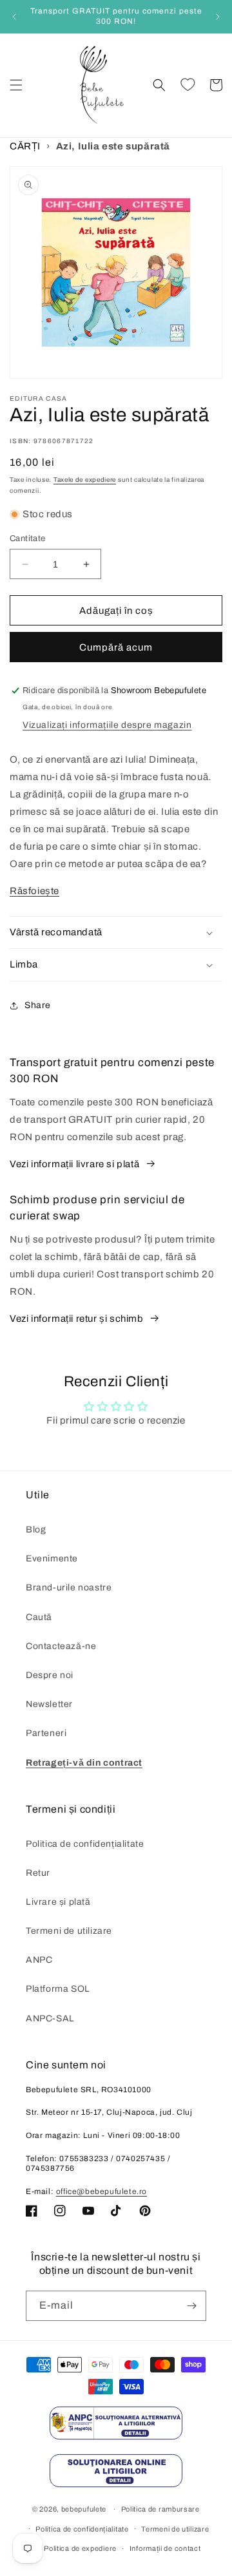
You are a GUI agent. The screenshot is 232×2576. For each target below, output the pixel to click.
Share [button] (38, 1005)
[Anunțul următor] (218, 17)
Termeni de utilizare (69, 1931)
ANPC (39, 1960)
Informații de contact (165, 2548)
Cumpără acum (116, 647)
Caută (39, 1617)
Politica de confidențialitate (85, 1844)
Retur (38, 1873)
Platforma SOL (58, 1989)
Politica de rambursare (160, 2509)
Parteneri (46, 1733)
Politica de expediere (80, 2548)
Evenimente (52, 1559)
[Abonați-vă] (191, 2306)
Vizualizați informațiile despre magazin (107, 725)
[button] (16, 85)
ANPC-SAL (50, 2018)
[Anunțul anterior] (14, 17)
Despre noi (50, 1675)
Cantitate (28, 539)
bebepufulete (84, 2509)
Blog (36, 1530)
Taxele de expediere (85, 480)
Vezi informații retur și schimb (77, 1319)
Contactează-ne (61, 1646)
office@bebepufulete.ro (101, 2191)
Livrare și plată (58, 1902)
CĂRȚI (25, 146)
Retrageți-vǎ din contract (84, 1763)
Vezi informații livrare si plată (74, 1164)
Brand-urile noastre (69, 1588)
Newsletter (49, 1704)
